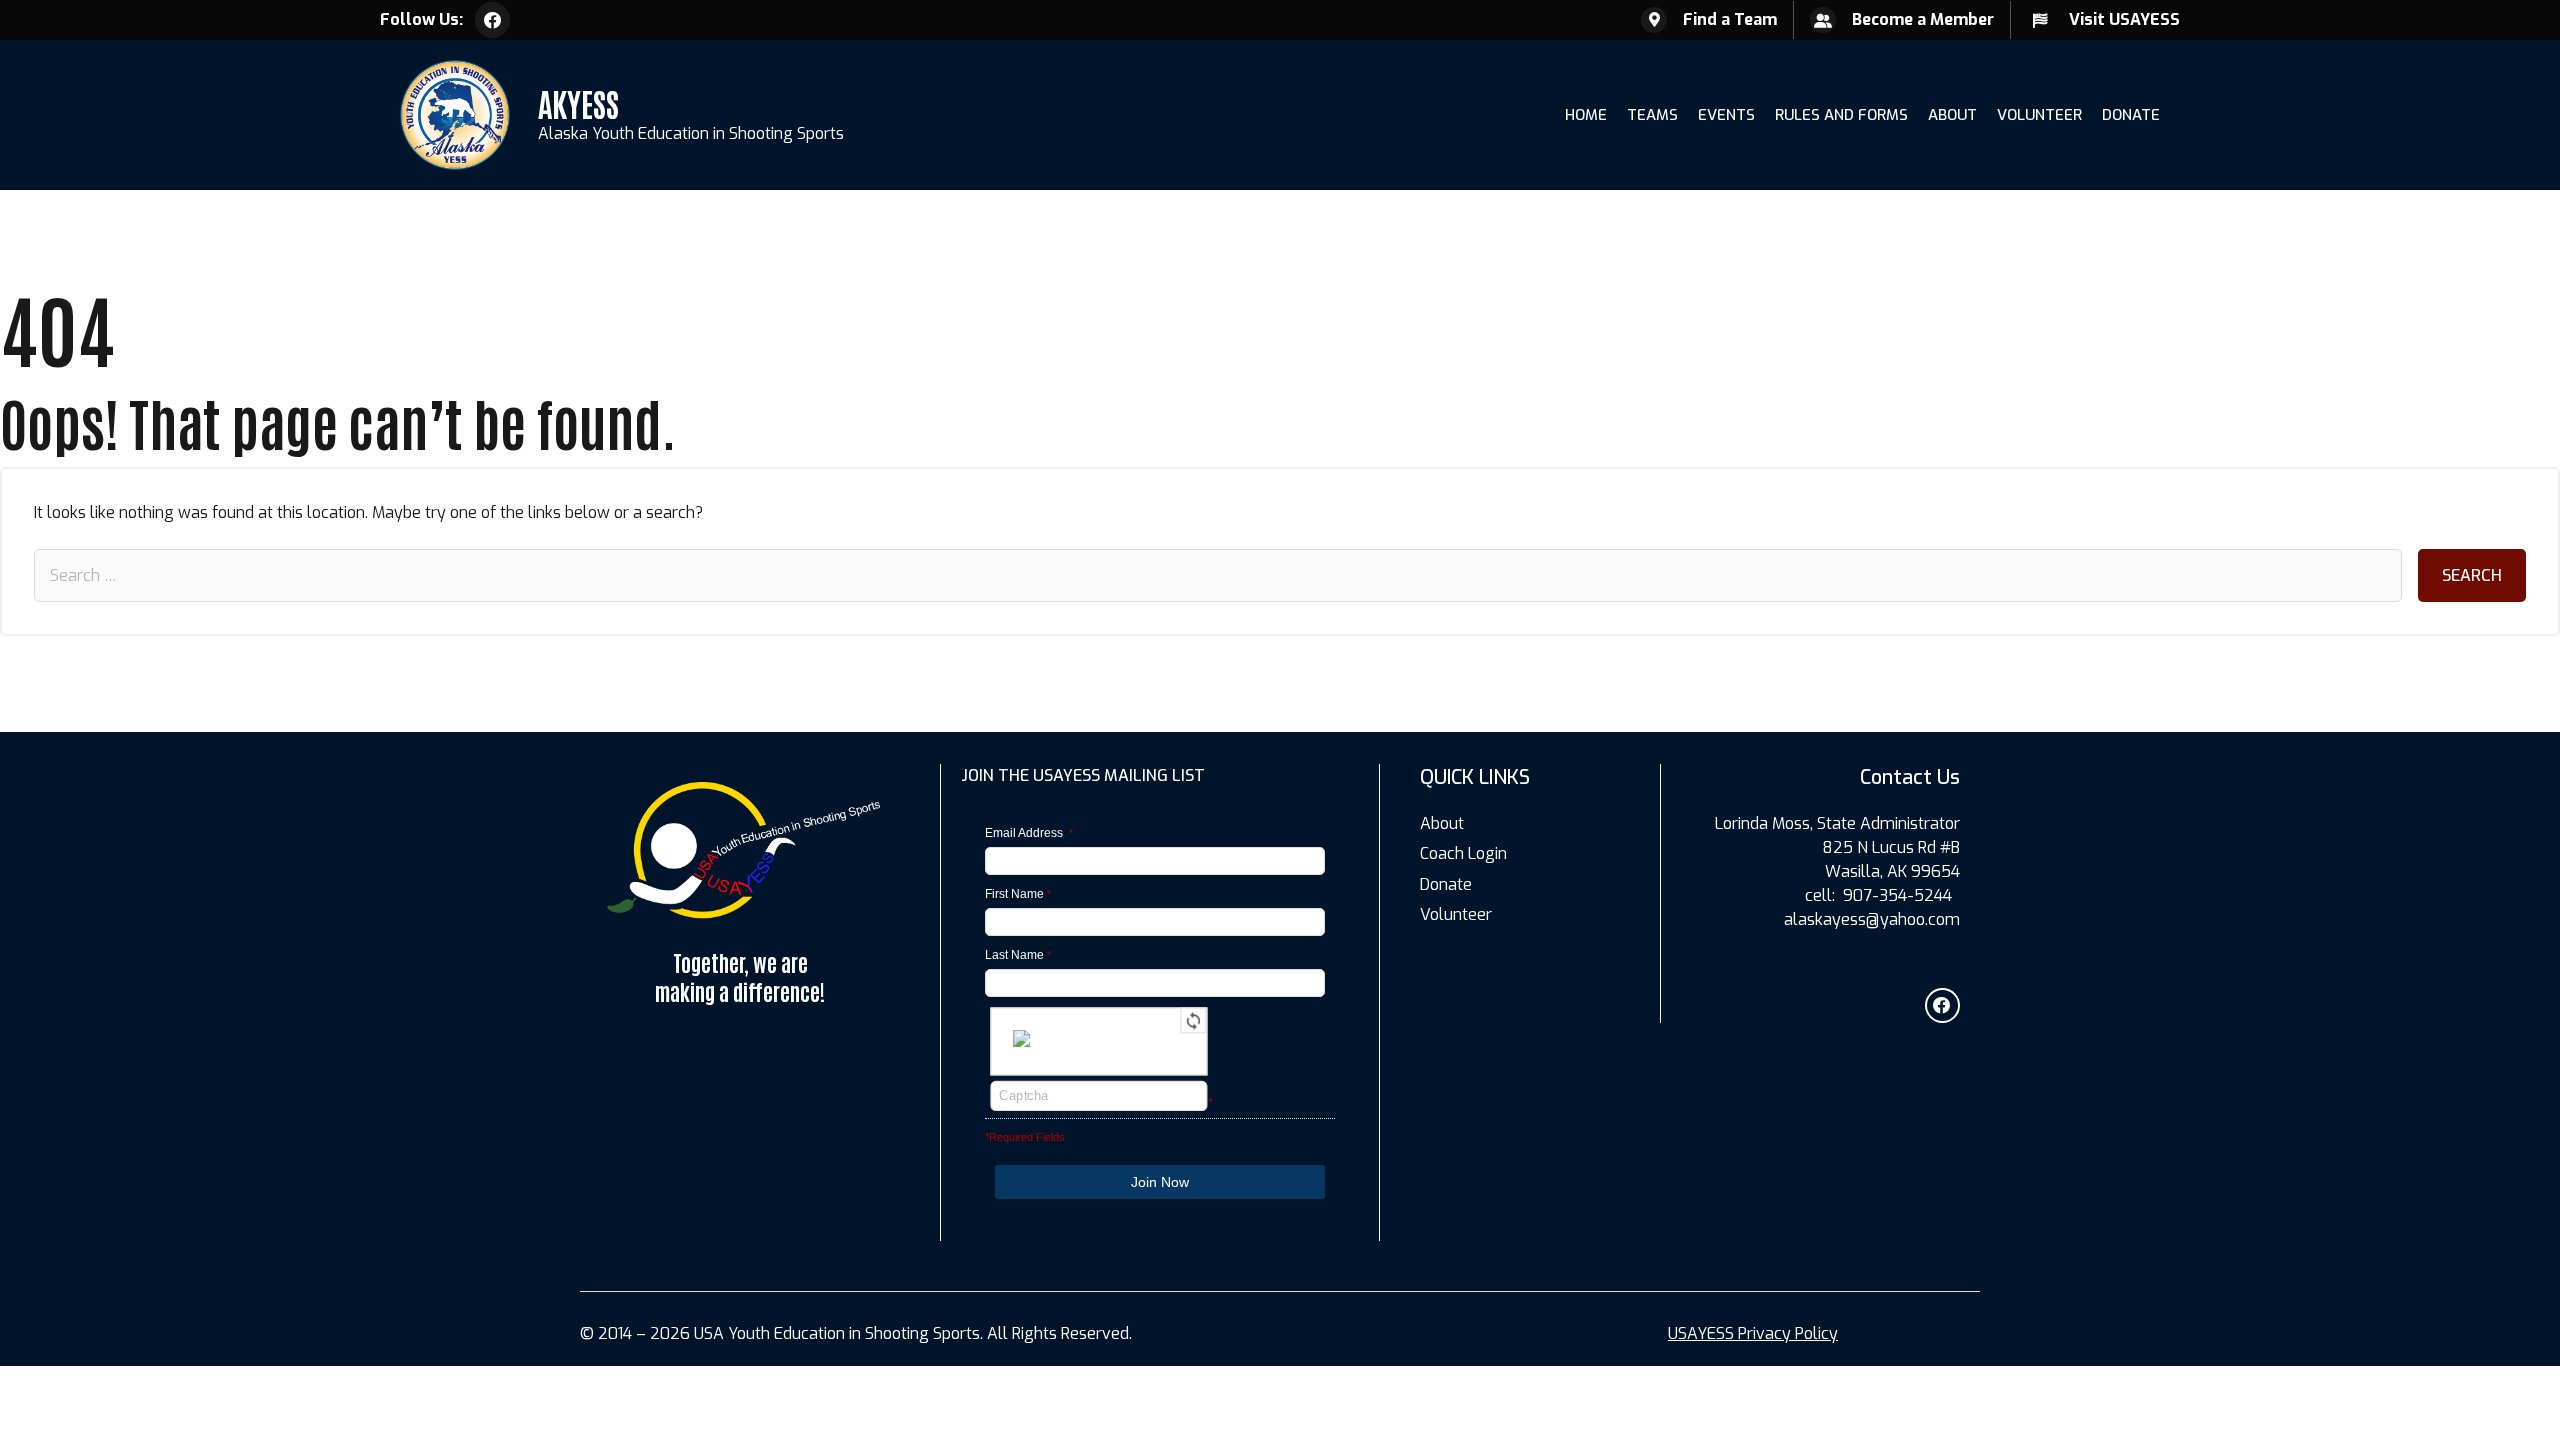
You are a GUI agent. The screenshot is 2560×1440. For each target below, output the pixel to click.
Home (1586, 115)
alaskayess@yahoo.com (1872, 919)
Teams (1652, 115)
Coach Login (1463, 853)
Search (2472, 575)
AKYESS (578, 102)
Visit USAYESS (2124, 19)
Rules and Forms (1841, 115)
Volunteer (2039, 115)
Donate (2131, 115)
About (1952, 115)
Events (1726, 115)
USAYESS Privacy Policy (1753, 1333)
